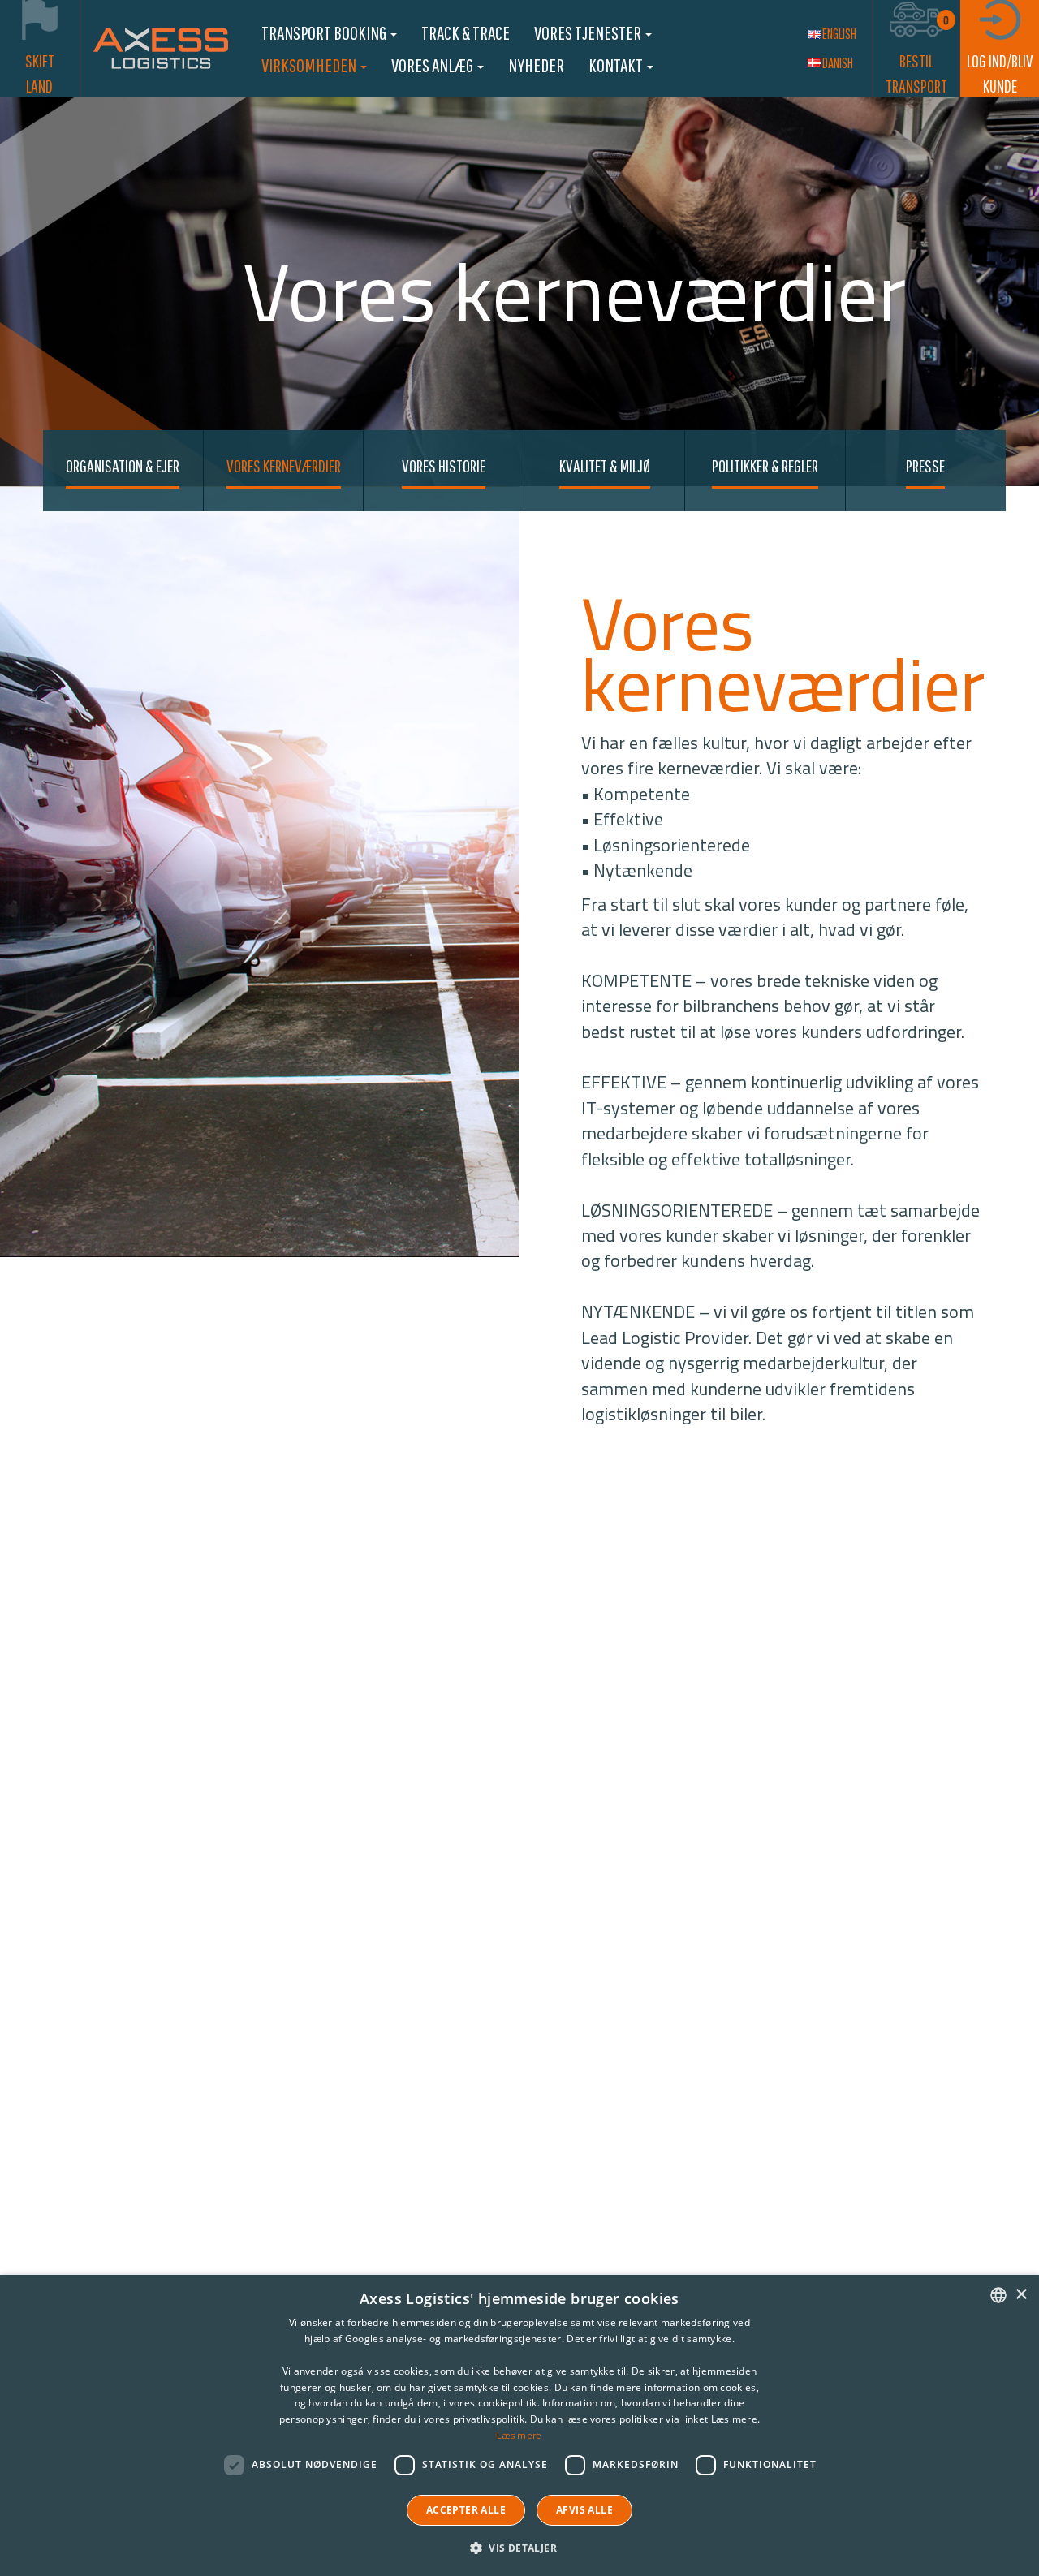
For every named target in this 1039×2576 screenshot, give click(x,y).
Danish (838, 63)
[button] (519, 2547)
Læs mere (519, 2435)
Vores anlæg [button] (433, 65)
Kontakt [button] (617, 65)
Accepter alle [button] (466, 2510)
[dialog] (519, 2425)
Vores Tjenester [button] (589, 32)
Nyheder (536, 65)
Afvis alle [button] (584, 2510)
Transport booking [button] (325, 32)
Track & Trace (466, 32)
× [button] (1021, 2295)
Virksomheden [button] (310, 65)
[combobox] (998, 2295)
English (839, 34)
